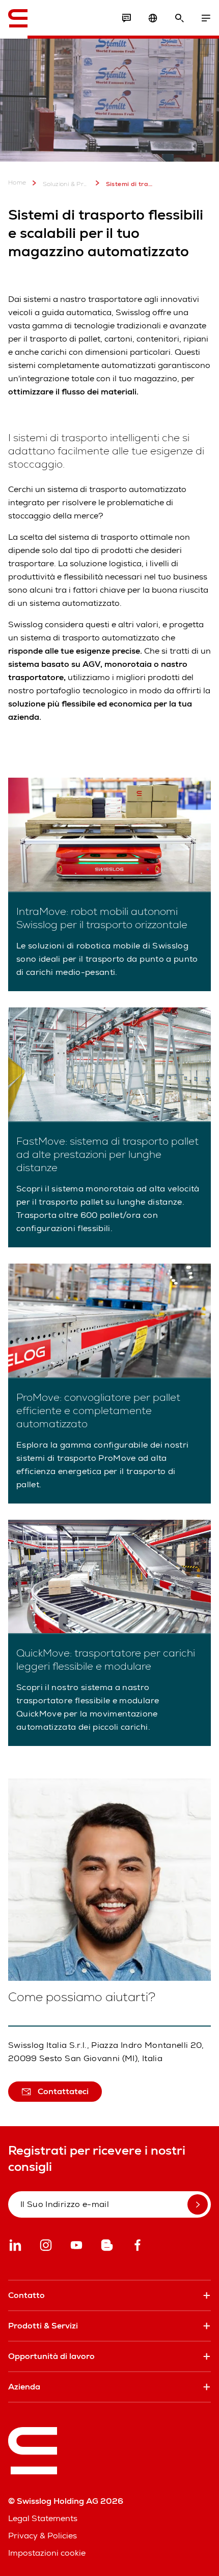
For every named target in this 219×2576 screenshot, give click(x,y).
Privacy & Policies (43, 2536)
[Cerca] (179, 18)
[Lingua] (153, 18)
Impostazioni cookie (47, 2553)
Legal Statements (43, 2518)
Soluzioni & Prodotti (66, 184)
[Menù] (206, 18)
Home (17, 183)
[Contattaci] (126, 18)
